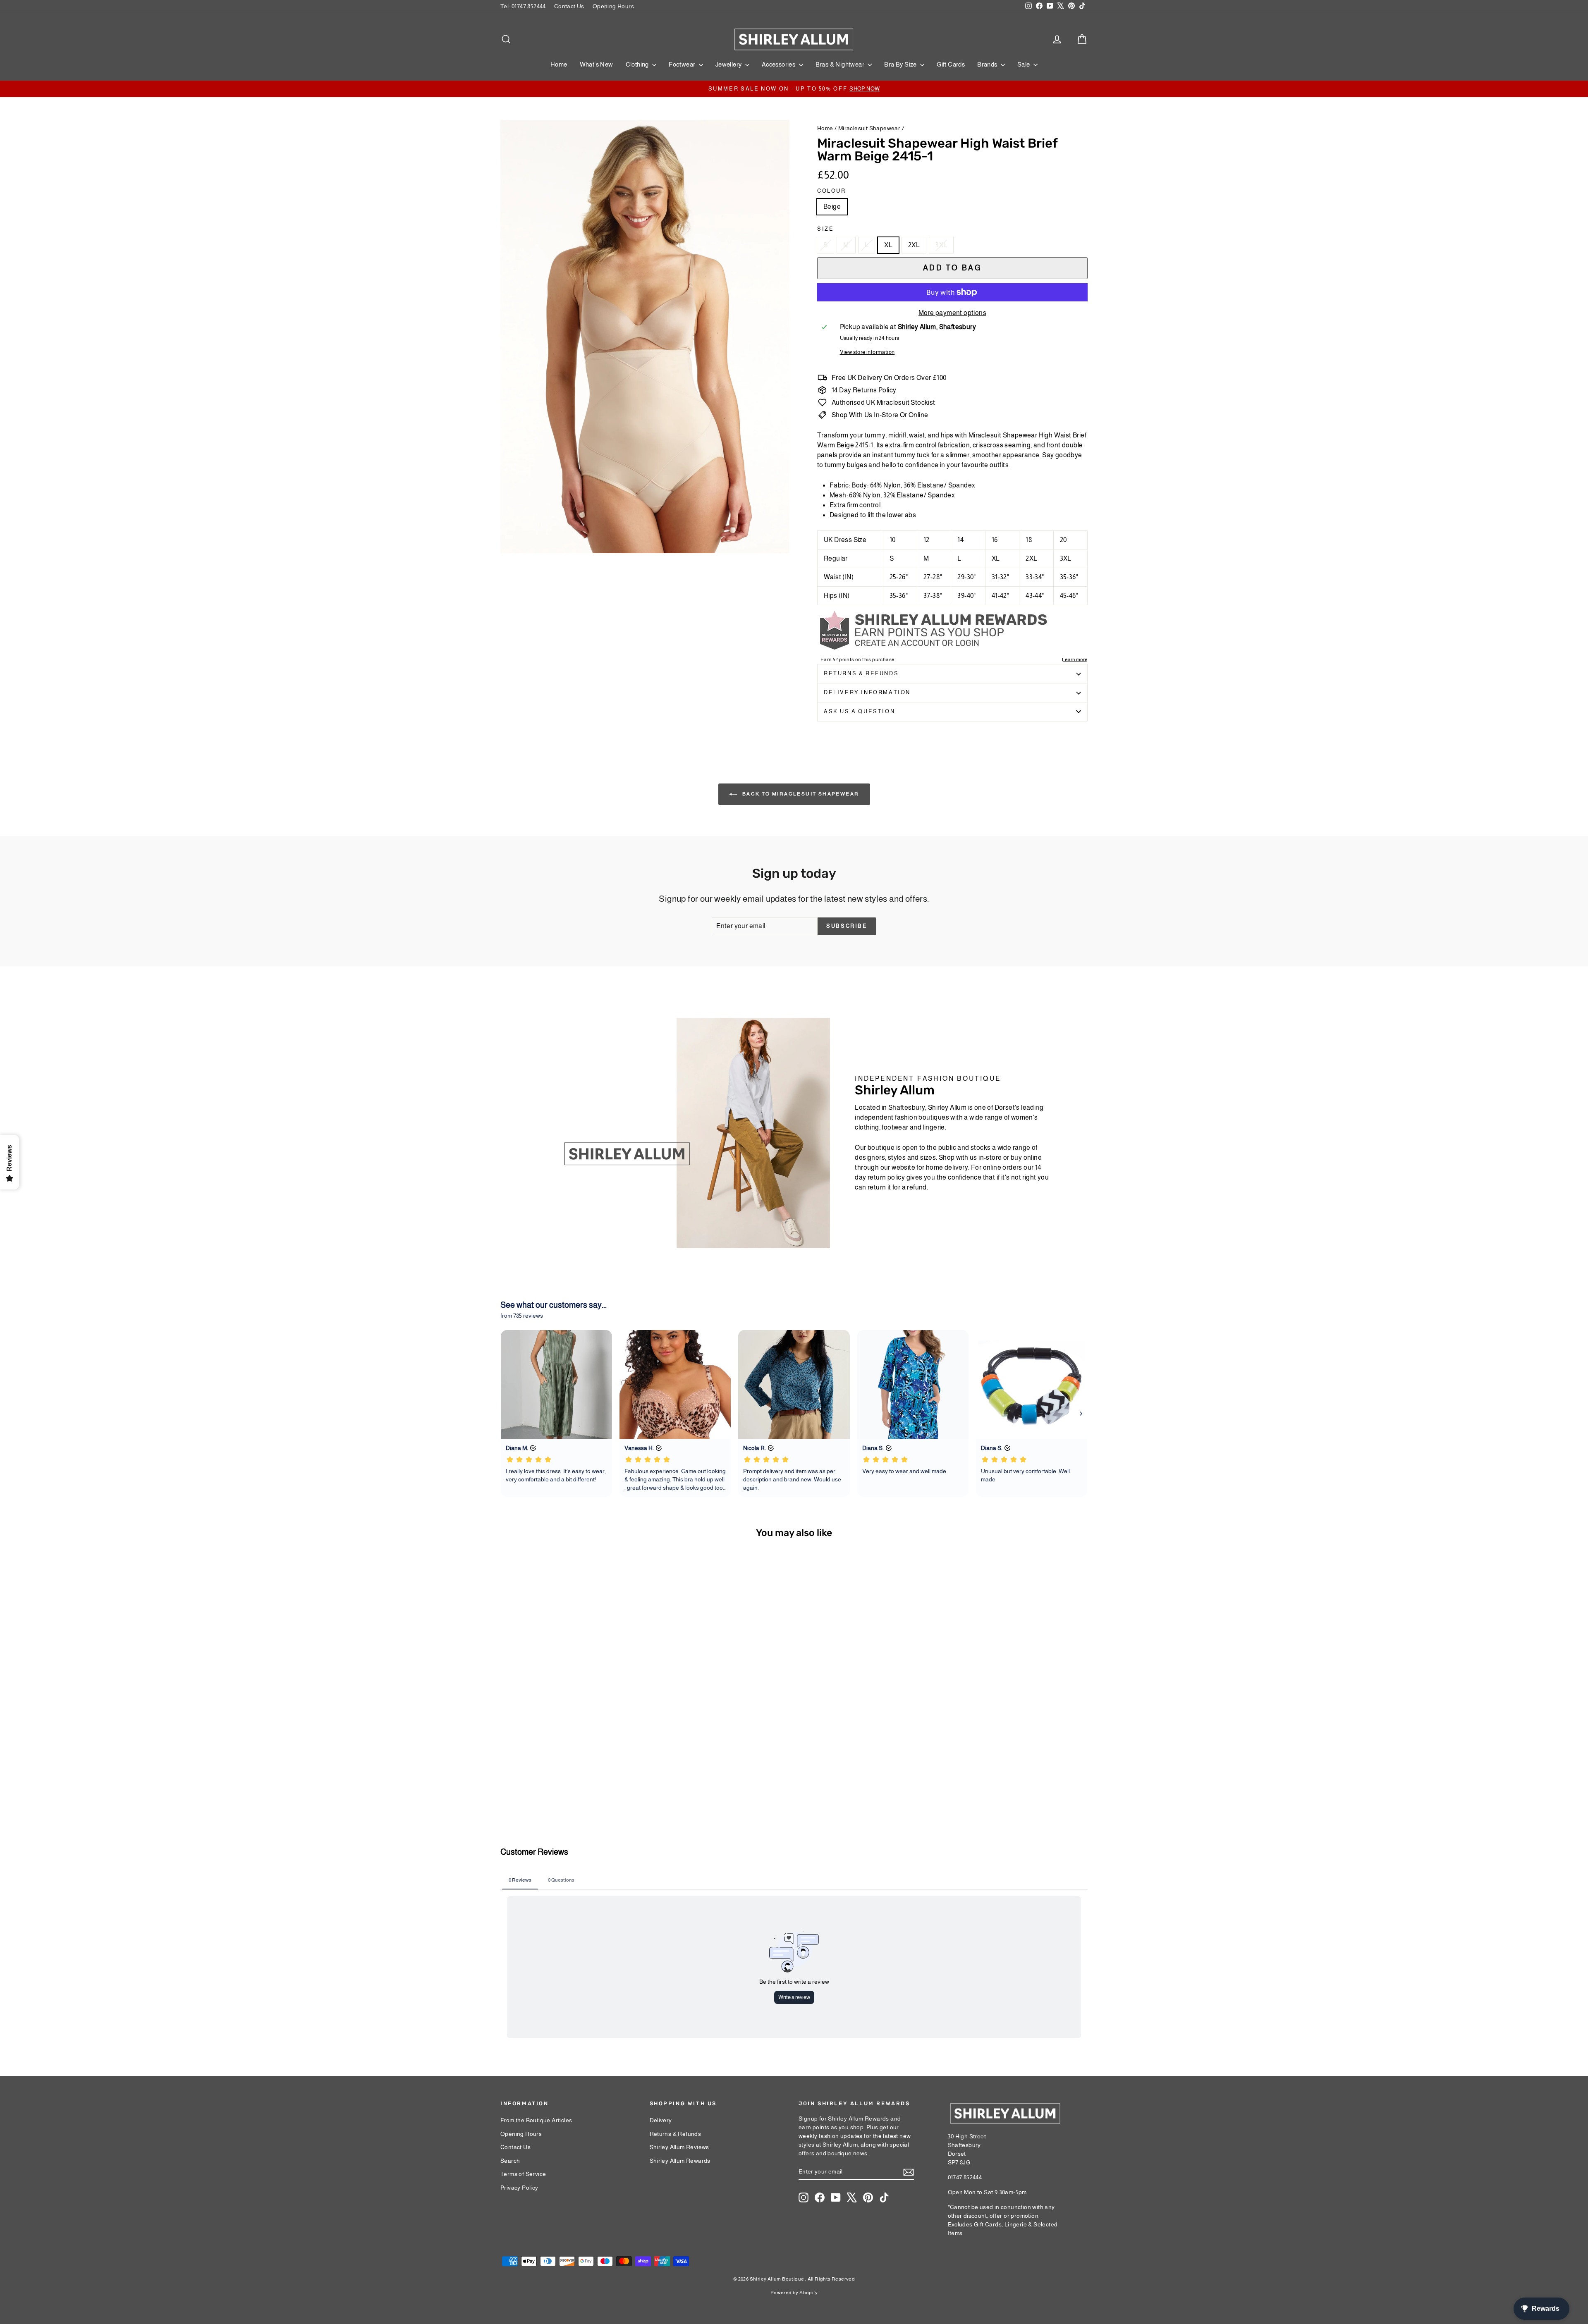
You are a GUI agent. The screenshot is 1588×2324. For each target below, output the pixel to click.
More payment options (952, 313)
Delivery (661, 2120)
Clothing (638, 64)
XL (888, 245)
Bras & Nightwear (841, 64)
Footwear (683, 64)
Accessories (779, 64)
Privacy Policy (519, 2188)
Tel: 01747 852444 (523, 6)
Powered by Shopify (794, 2293)
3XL (941, 245)
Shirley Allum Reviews (679, 2147)
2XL (914, 245)
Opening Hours (613, 6)
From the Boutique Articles (536, 2120)
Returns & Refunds (861, 673)
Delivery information (867, 692)
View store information (867, 352)
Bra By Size (901, 64)
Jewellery (729, 64)
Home (559, 64)
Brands (988, 64)
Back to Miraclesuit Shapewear (800, 794)
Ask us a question (859, 711)
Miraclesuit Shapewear (869, 128)
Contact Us (569, 6)
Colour (832, 191)
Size (825, 229)
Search (510, 2161)
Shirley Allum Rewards (680, 2161)
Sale (1024, 64)
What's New (597, 64)
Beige (832, 207)
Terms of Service (523, 2174)
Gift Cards (951, 64)
